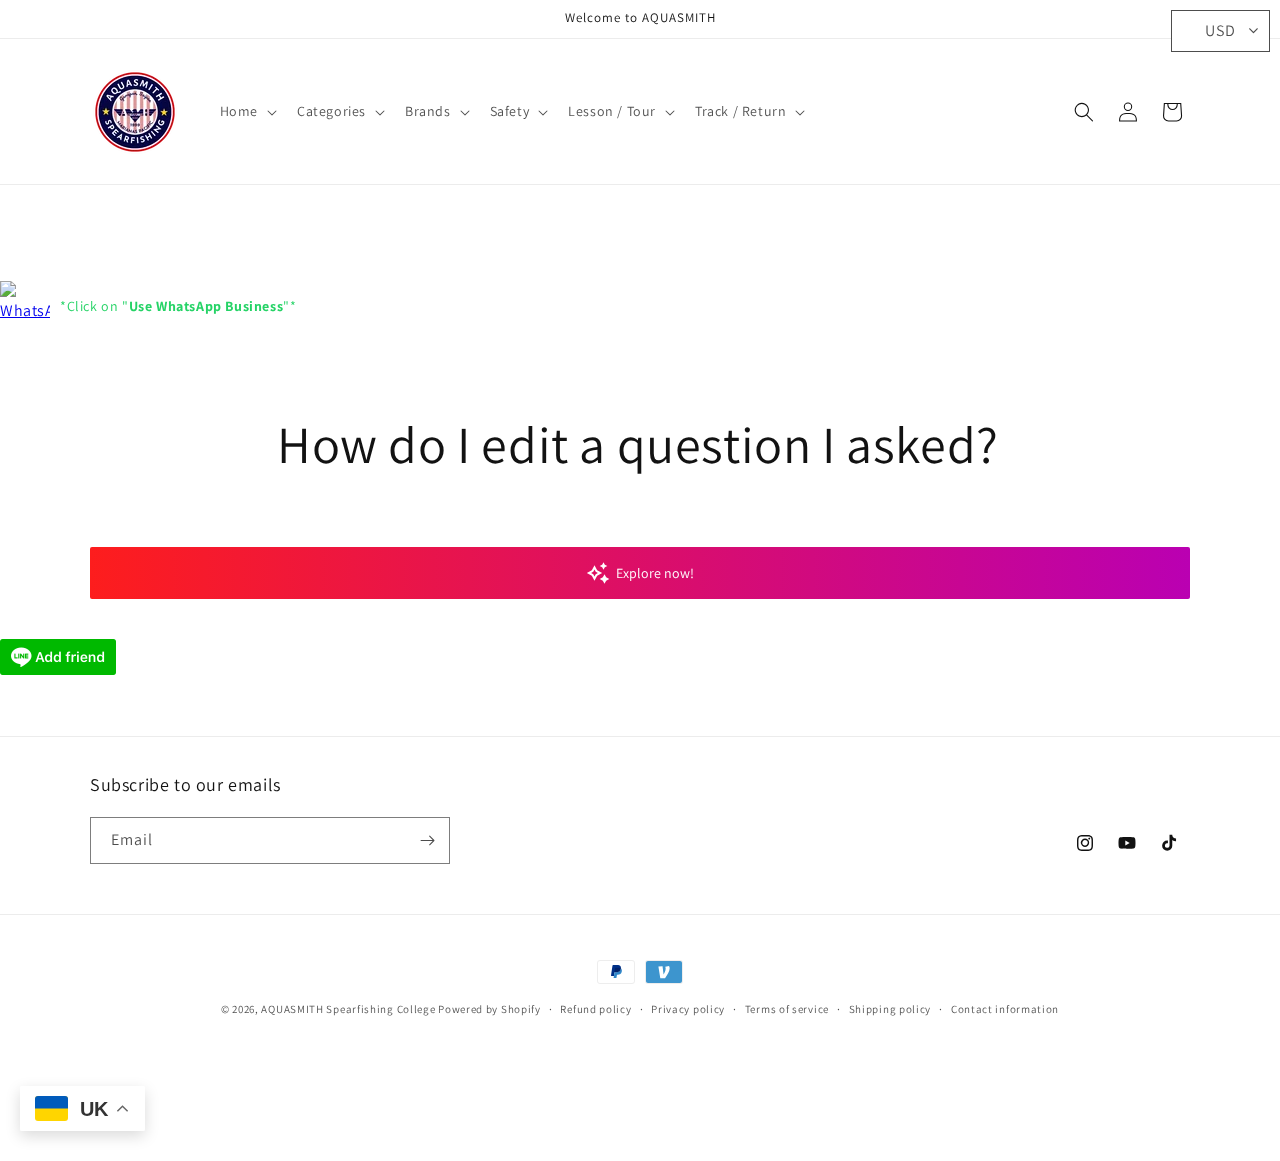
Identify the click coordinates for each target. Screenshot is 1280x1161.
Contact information (1005, 1009)
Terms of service (787, 1009)
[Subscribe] (427, 840)
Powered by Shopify (489, 1009)
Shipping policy (890, 1009)
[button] (246, 111)
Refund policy (595, 1009)
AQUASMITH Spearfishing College (348, 1009)
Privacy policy (688, 1009)
